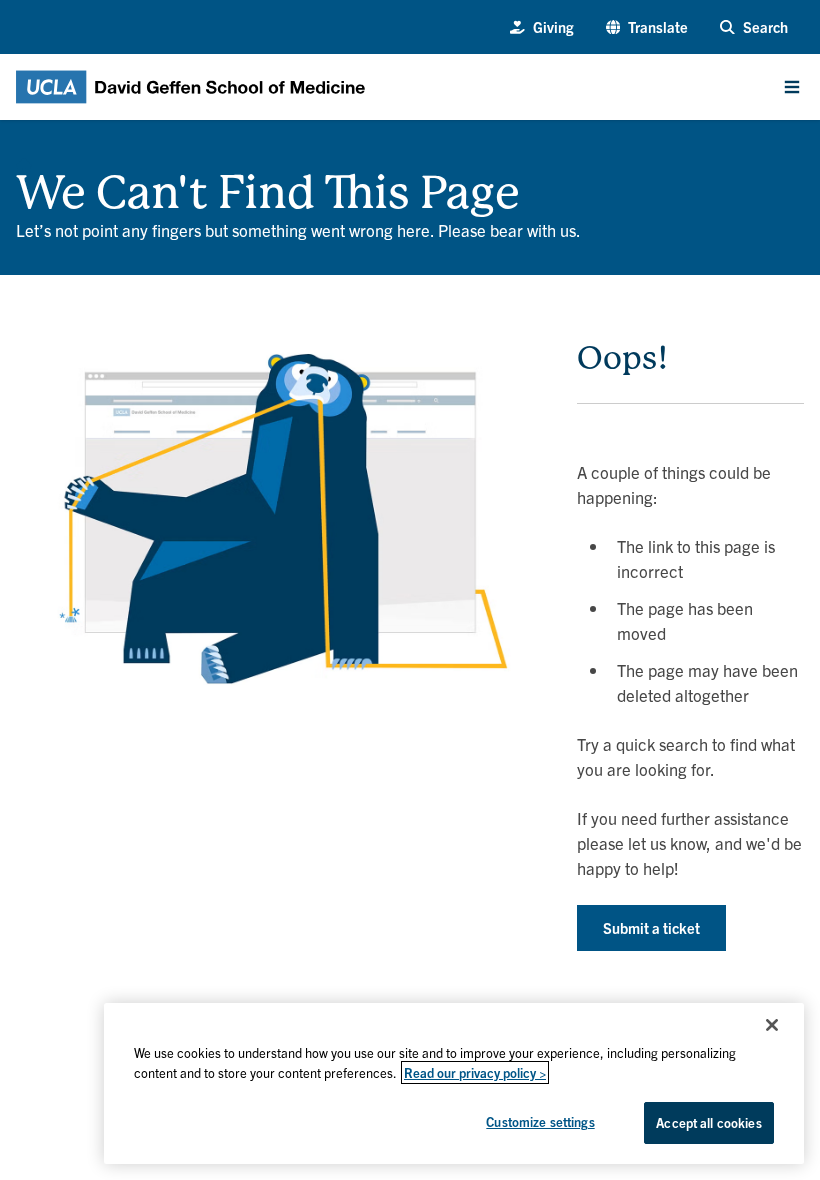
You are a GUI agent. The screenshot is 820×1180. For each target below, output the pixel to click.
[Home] (24, 160)
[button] (647, 27)
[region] (454, 1083)
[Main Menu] (792, 87)
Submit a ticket (651, 927)
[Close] (772, 1025)
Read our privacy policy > (475, 1072)
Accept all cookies (708, 1122)
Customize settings (540, 1121)
